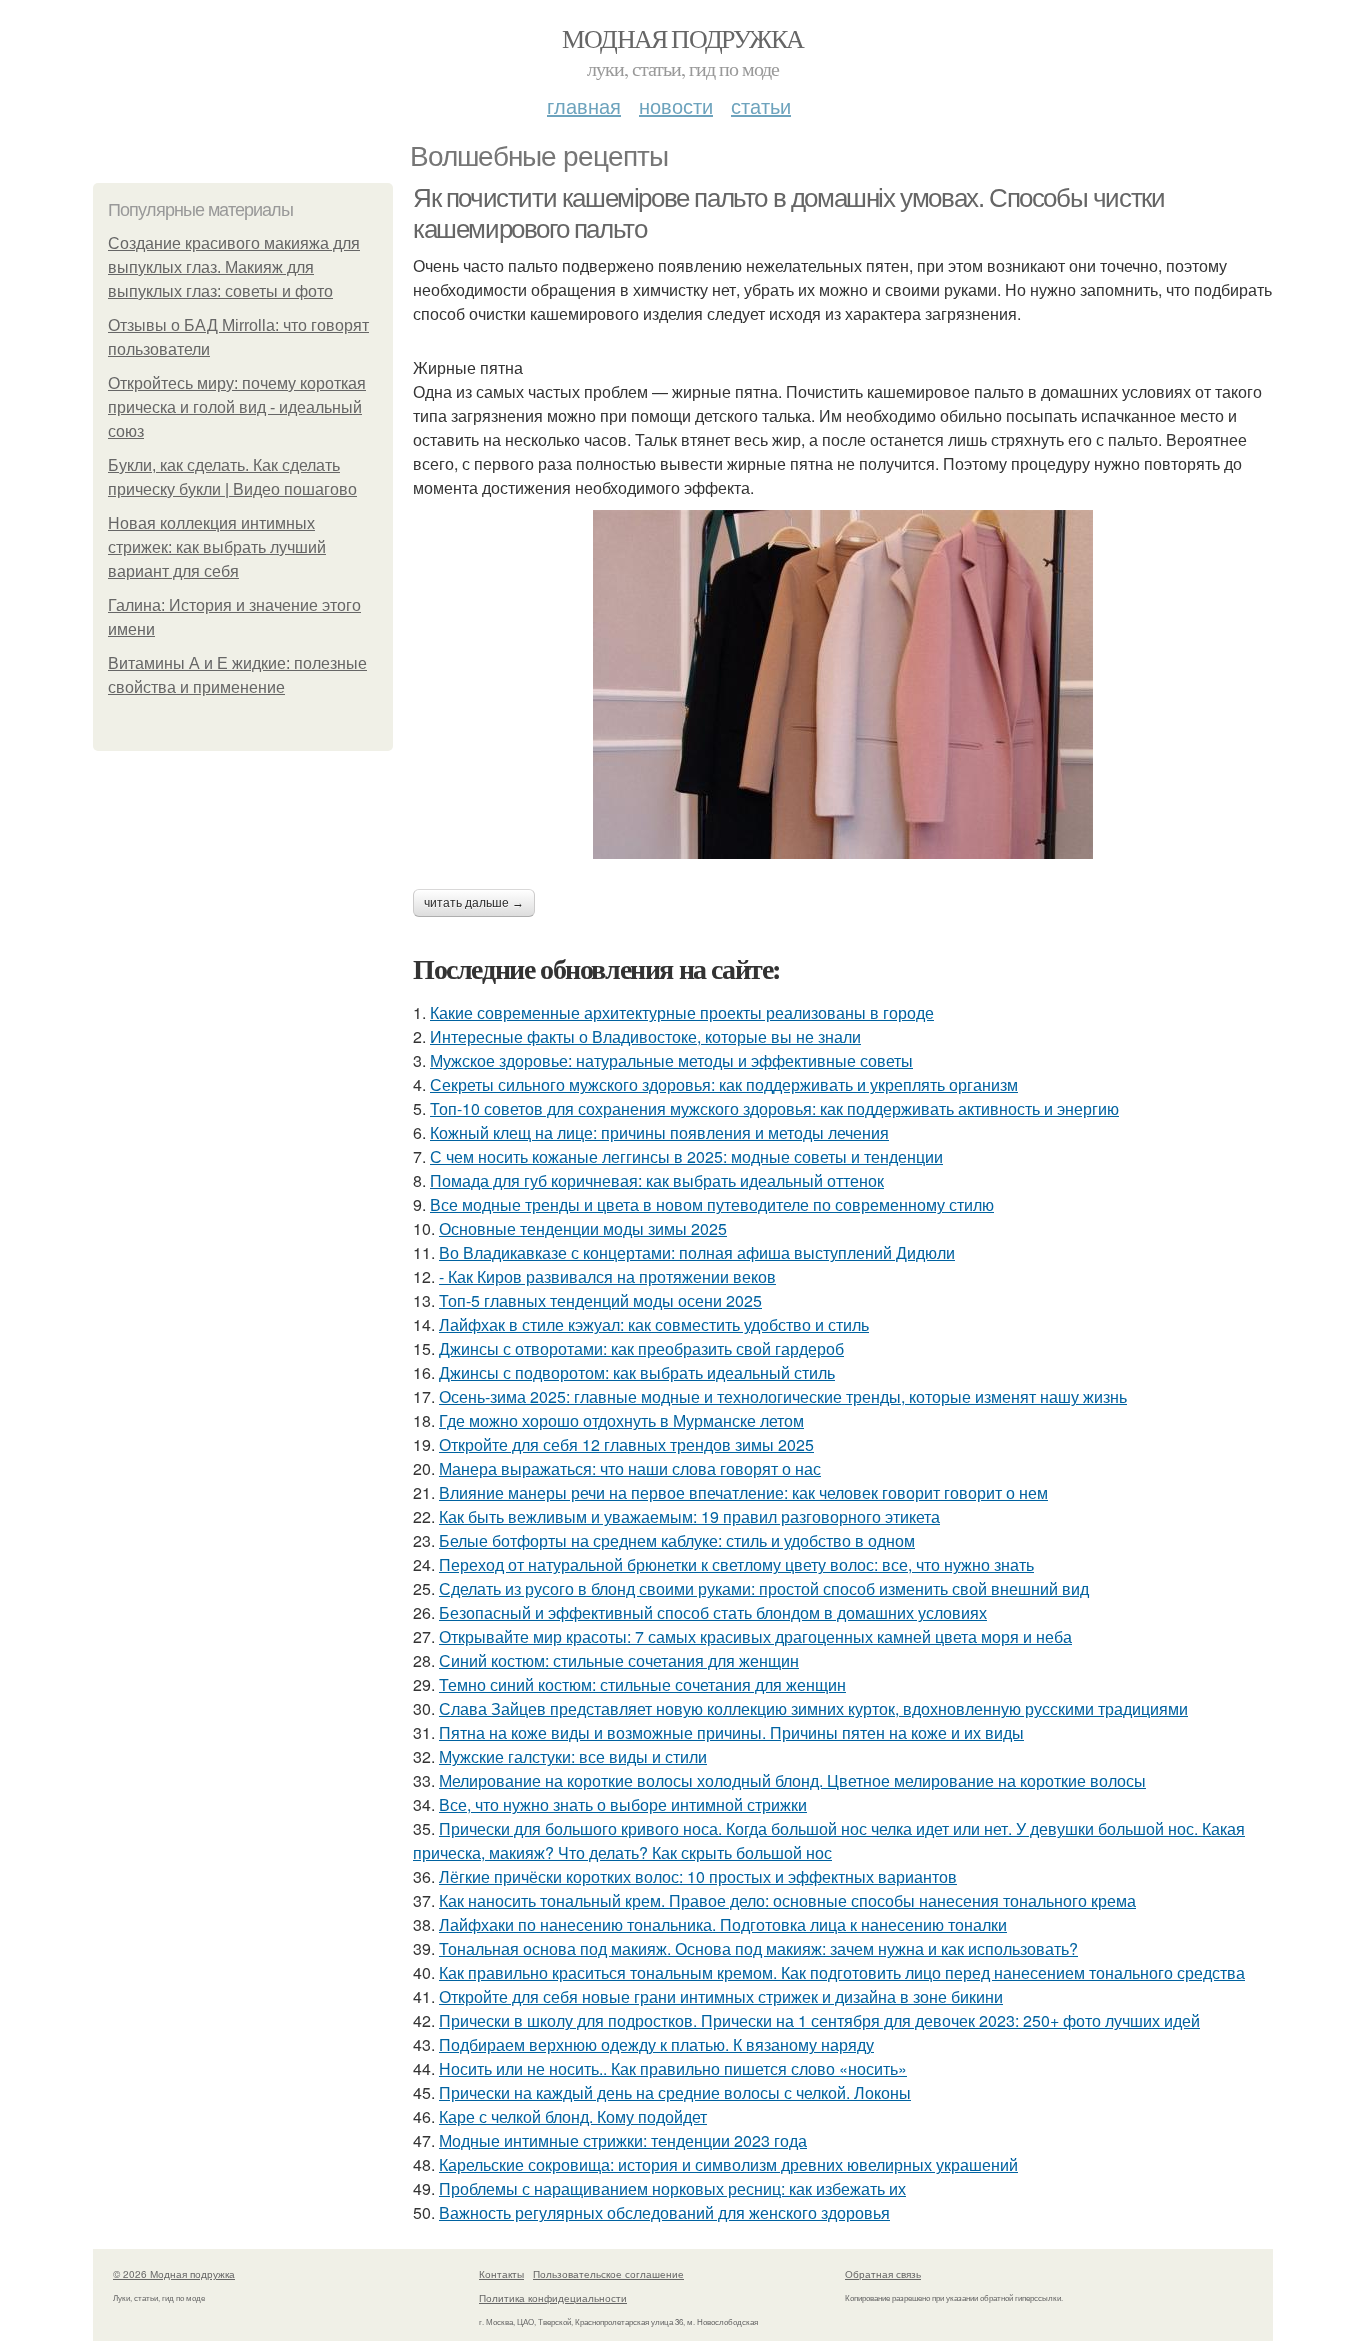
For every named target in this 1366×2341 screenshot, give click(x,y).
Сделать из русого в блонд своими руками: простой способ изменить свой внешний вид (764, 1588)
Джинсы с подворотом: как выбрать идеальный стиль (637, 1372)
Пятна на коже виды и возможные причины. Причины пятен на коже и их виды (731, 1732)
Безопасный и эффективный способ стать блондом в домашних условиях (713, 1612)
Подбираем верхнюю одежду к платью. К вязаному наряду (656, 2044)
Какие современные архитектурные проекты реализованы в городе (682, 1012)
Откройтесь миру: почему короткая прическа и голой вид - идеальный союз (237, 407)
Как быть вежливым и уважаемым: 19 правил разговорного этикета (689, 1516)
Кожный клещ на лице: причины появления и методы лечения (659, 1132)
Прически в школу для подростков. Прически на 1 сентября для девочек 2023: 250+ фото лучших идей (819, 2020)
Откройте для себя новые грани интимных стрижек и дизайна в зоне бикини (721, 1996)
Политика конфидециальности (553, 2298)
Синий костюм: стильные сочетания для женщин (619, 1660)
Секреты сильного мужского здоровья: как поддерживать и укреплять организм (724, 1084)
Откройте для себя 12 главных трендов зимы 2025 (626, 1444)
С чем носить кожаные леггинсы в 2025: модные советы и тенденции (686, 1156)
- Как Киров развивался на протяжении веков (607, 1276)
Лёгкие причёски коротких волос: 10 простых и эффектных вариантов (698, 1876)
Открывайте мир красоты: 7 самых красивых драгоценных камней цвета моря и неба (755, 1636)
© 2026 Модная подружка (174, 2274)
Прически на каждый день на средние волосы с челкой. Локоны (675, 2092)
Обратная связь (883, 2274)
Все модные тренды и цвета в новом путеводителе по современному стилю (712, 1204)
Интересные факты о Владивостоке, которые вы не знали (645, 1036)
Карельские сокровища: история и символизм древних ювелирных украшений (728, 2164)
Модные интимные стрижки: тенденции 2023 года (623, 2140)
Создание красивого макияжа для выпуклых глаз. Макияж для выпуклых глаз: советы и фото (234, 267)
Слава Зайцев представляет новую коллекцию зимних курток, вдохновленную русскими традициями (813, 1708)
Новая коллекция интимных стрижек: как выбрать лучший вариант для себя (217, 547)
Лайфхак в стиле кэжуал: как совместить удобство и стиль (654, 1324)
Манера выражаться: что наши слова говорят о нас (630, 1468)
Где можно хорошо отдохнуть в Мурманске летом (621, 1420)
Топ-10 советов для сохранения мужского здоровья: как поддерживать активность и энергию (774, 1108)
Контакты (501, 2274)
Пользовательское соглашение (608, 2274)
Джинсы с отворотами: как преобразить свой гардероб (641, 1348)
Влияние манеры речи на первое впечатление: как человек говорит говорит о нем (743, 1492)
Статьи (761, 105)
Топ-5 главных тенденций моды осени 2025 (600, 1300)
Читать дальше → (474, 903)
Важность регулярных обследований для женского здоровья (664, 2212)
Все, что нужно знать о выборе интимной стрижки (623, 1804)
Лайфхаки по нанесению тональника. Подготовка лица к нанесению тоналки (723, 1924)
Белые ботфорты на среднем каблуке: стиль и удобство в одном (677, 1540)
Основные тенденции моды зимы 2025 (583, 1228)
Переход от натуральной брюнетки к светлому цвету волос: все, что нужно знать (736, 1564)
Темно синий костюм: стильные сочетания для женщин (642, 1684)
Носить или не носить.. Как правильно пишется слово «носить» (673, 2068)
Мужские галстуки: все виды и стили (573, 1756)
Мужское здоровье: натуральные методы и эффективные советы (671, 1060)
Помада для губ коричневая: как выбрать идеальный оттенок (657, 1180)
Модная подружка (682, 38)
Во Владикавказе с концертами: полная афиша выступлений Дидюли (697, 1252)
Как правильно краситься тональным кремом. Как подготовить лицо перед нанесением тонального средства (842, 1972)
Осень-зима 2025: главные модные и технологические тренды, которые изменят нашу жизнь (783, 1396)
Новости (676, 105)
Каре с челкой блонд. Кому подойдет (573, 2116)
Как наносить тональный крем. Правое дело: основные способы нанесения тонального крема (787, 1900)
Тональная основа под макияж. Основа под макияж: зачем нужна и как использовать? (758, 1948)
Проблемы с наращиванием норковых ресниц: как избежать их (672, 2188)
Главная (584, 105)
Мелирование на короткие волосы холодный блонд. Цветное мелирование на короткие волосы (792, 1780)
